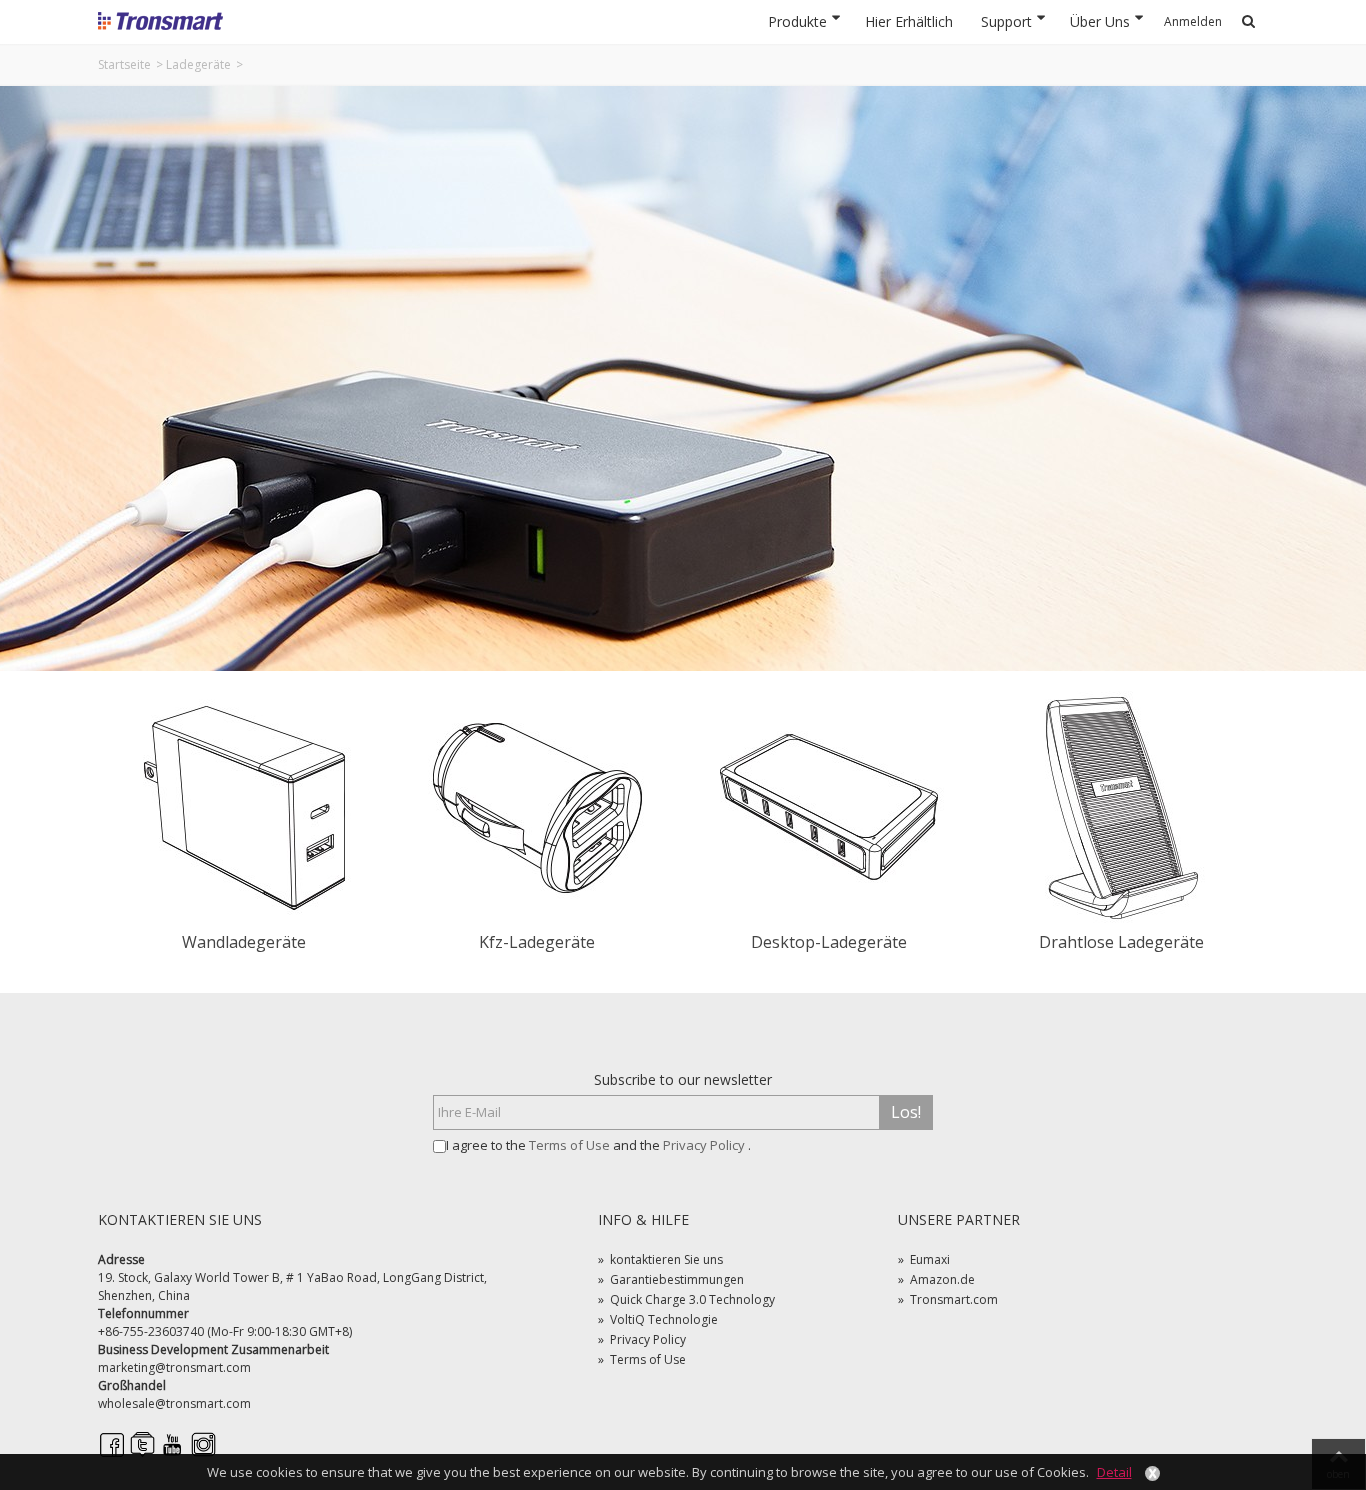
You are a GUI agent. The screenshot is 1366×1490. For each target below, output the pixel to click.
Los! (906, 1112)
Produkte (797, 21)
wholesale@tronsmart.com (174, 1403)
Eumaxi (924, 1259)
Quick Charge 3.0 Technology (686, 1299)
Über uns (1100, 21)
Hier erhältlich (909, 21)
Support (1006, 21)
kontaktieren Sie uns (660, 1259)
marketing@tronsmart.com (174, 1367)
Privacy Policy (705, 1145)
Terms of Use (571, 1145)
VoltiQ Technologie (658, 1319)
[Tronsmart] (160, 19)
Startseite (124, 64)
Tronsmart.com (948, 1299)
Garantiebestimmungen (671, 1279)
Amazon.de (936, 1279)
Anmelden (1193, 21)
